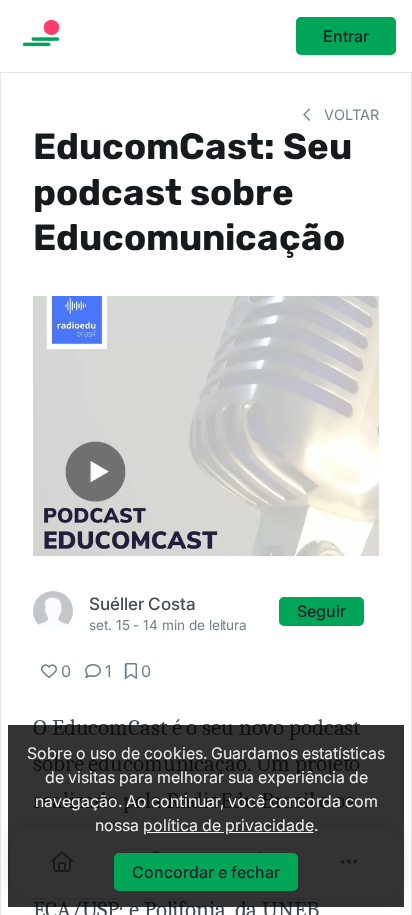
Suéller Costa (142, 603)
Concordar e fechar (206, 872)
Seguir (321, 611)
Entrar (346, 36)
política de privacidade (228, 825)
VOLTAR (349, 114)
